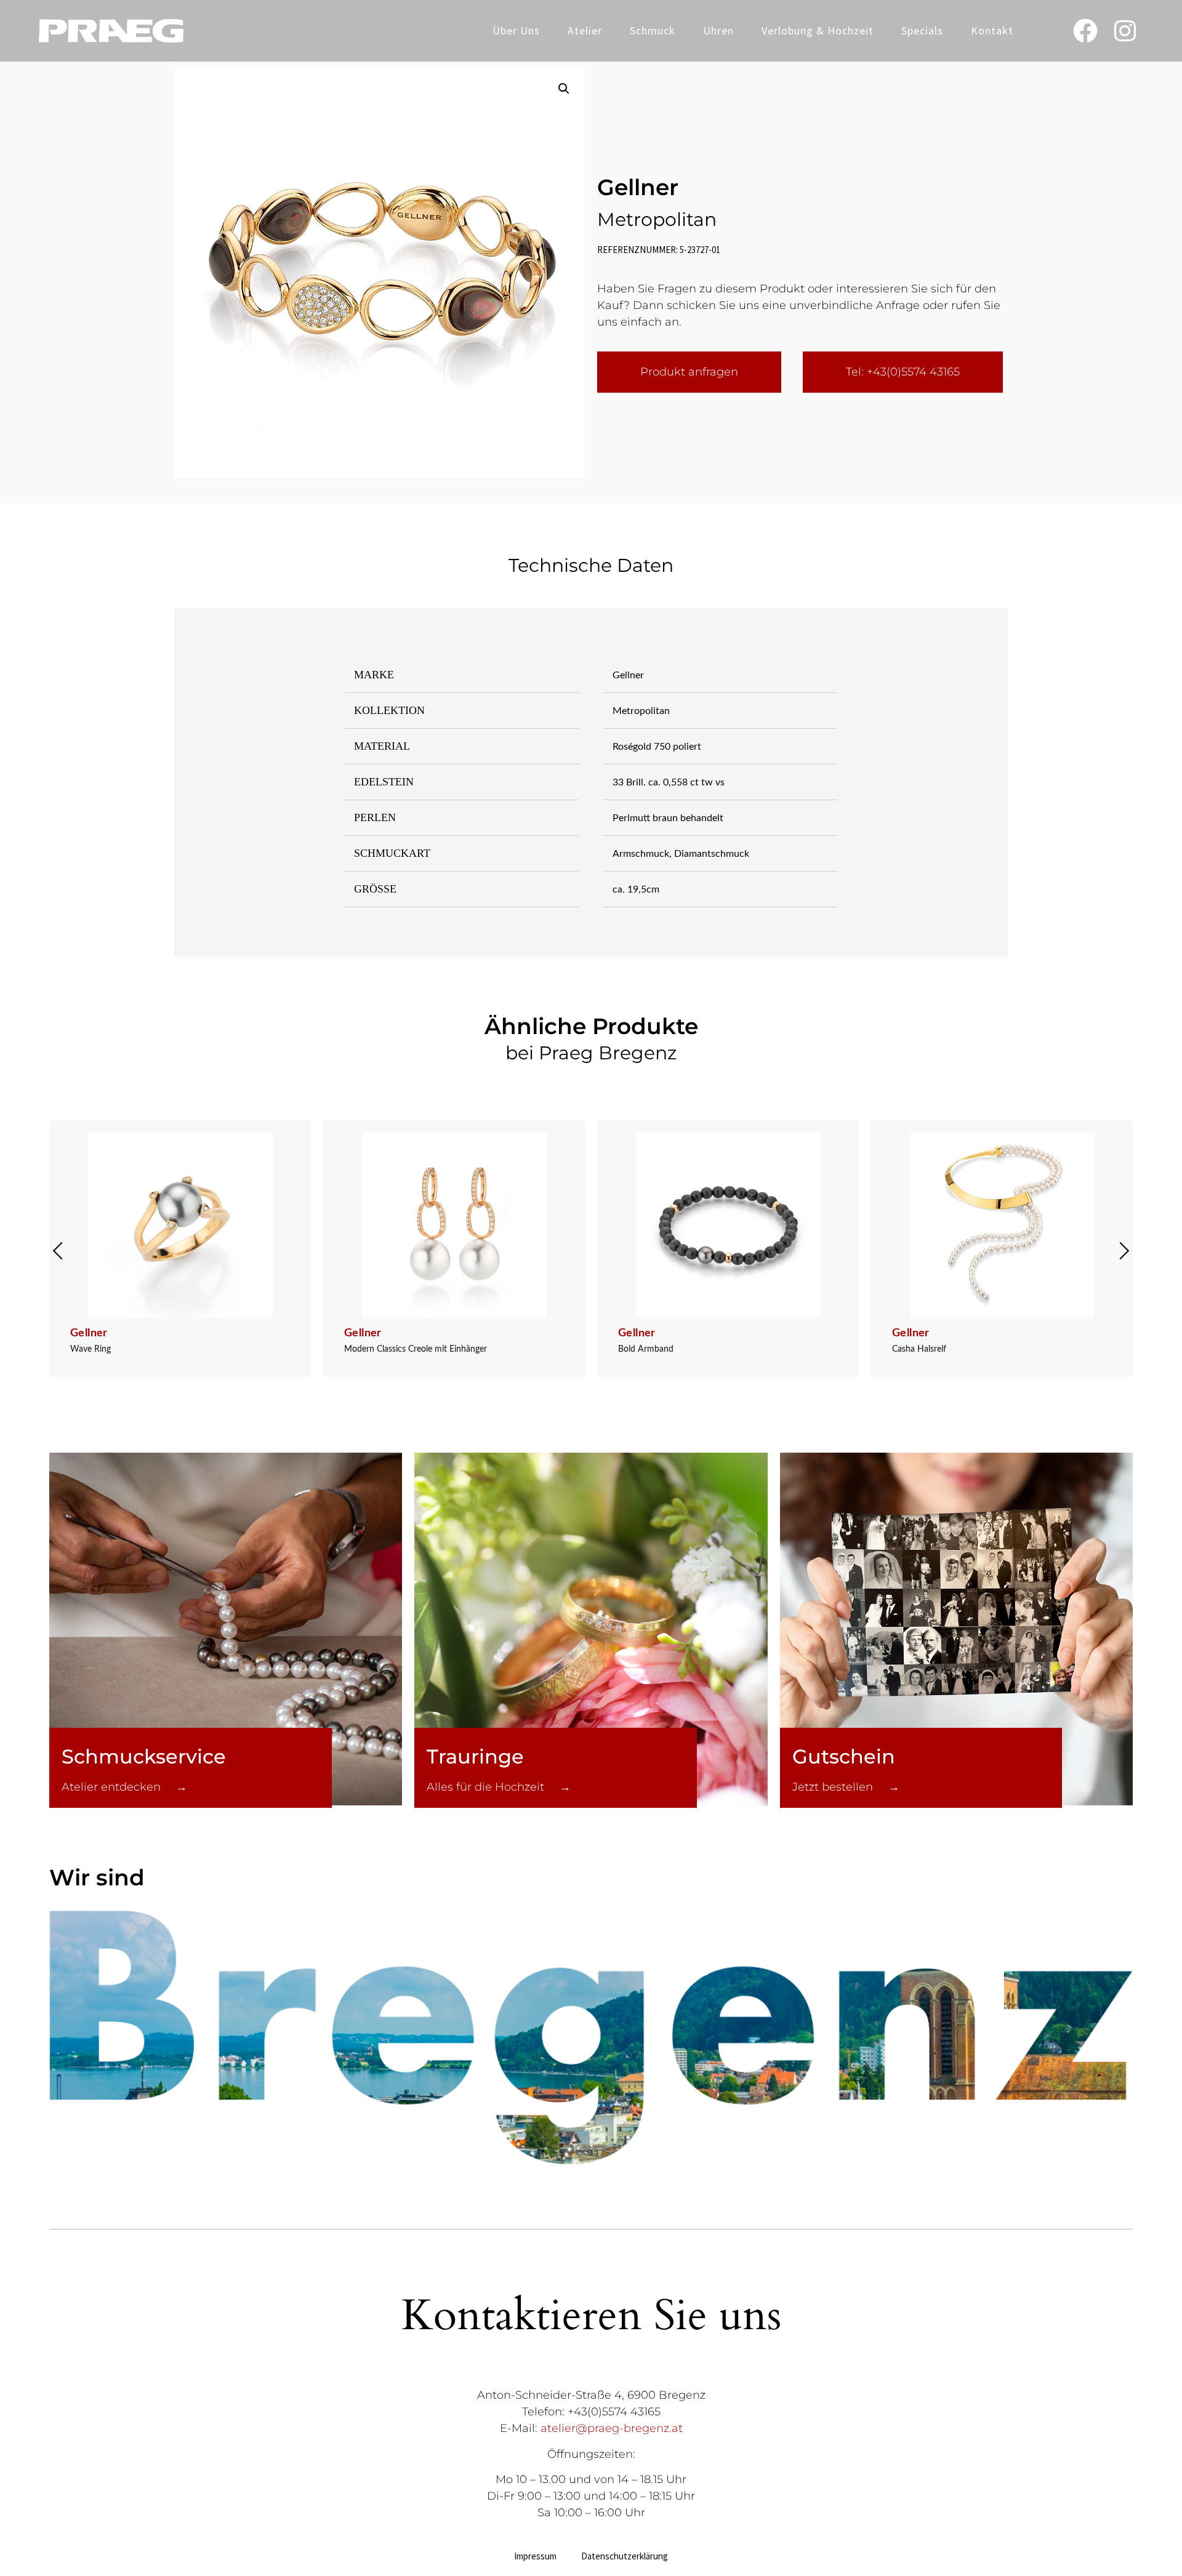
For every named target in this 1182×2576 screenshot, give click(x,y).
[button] (564, 89)
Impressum (535, 2556)
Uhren (718, 30)
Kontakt (992, 30)
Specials (922, 30)
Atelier (585, 30)
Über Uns (516, 30)
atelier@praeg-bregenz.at (612, 2428)
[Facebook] (1085, 31)
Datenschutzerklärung (625, 2556)
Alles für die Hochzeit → (499, 1787)
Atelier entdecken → (124, 1787)
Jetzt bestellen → (846, 1787)
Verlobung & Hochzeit (818, 30)
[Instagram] (1125, 31)
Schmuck (653, 30)
